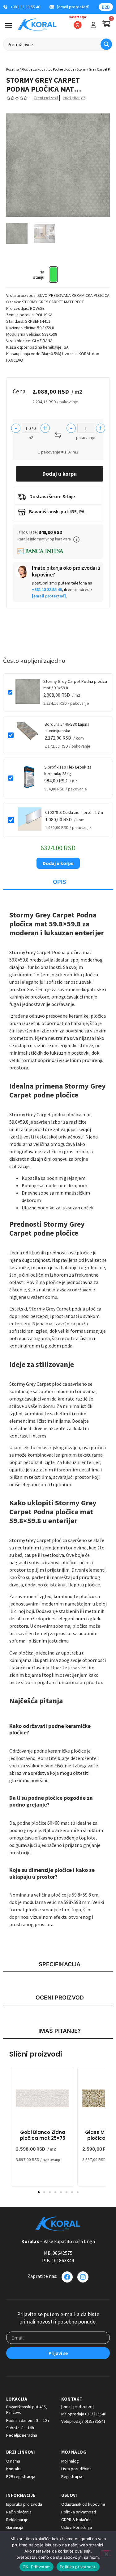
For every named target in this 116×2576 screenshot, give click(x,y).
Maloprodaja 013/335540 (84, 2414)
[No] (106, 2553)
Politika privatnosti (78, 2567)
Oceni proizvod (46, 98)
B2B (106, 7)
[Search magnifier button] (106, 44)
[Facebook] (67, 2277)
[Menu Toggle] (9, 25)
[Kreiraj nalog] (93, 25)
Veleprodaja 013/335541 (83, 2421)
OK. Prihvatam (37, 2567)
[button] (76, 539)
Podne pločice (64, 69)
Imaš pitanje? (74, 98)
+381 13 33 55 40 (47, 589)
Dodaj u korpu (60, 474)
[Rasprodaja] (78, 25)
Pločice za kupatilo (36, 69)
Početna (13, 69)
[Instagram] (83, 2277)
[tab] (58, 882)
